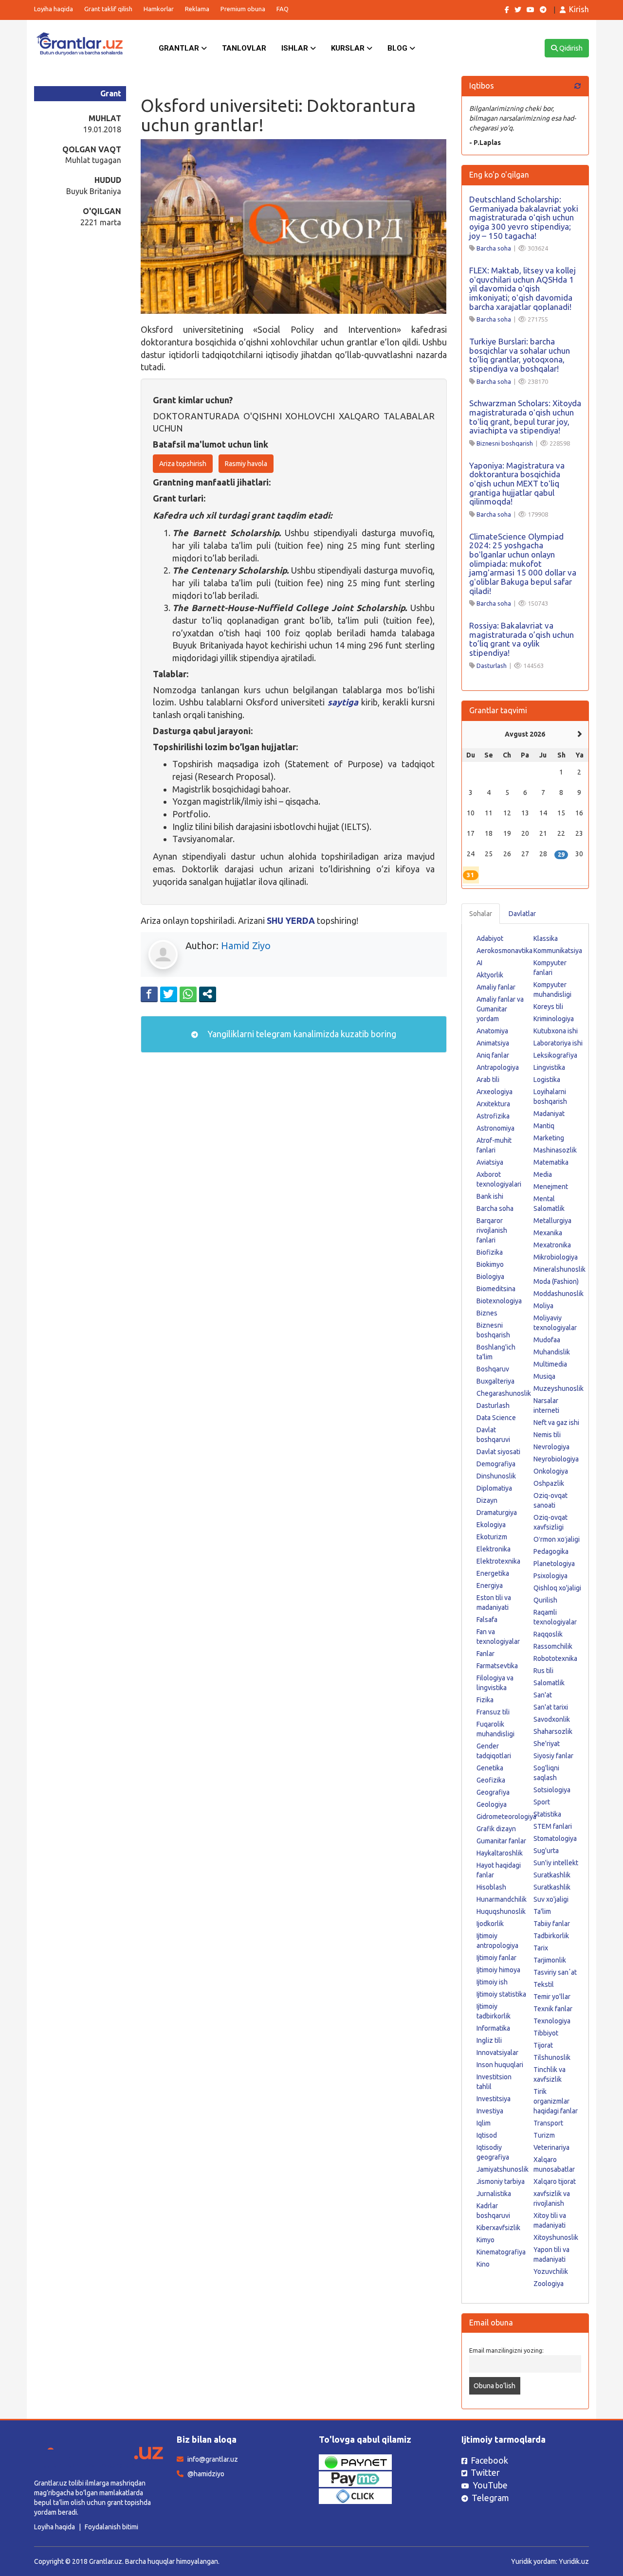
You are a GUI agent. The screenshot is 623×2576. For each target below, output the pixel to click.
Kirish (579, 9)
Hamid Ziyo (246, 946)
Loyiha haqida (54, 9)
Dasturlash (492, 666)
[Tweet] (169, 994)
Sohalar (481, 914)
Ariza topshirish (183, 464)
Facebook (489, 2460)
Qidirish (570, 48)
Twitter (485, 2472)
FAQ (283, 9)
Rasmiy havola (246, 464)
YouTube (490, 2485)
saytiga (343, 702)
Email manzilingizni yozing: (506, 2350)
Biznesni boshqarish (505, 443)
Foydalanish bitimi (111, 2527)
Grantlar (180, 48)
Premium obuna (243, 9)
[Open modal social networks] (208, 994)
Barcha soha (494, 248)
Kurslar (349, 48)
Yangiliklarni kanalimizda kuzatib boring (301, 1034)
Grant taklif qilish (108, 9)
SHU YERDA (291, 920)
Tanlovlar (244, 48)
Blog (398, 48)
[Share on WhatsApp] (188, 994)
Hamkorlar (159, 9)
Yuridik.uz (574, 2561)
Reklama (197, 9)
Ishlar (296, 48)
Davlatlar (522, 914)
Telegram (490, 2498)
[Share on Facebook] (149, 994)
